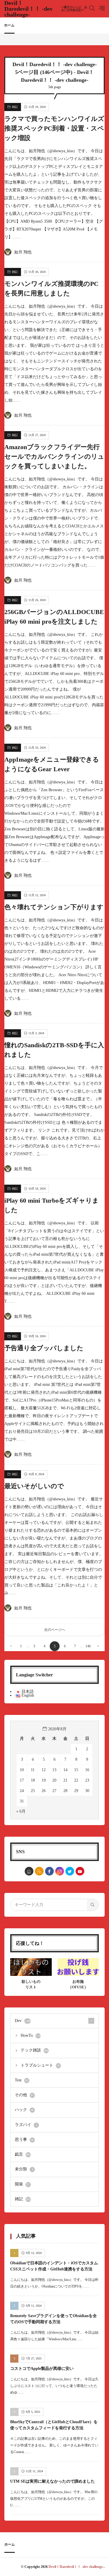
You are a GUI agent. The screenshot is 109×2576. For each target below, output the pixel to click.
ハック (24, 2110)
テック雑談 (35, 2050)
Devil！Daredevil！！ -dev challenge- (46, 9)
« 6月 (21, 1811)
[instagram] (60, 1871)
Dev (23, 2021)
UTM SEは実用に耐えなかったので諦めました (52, 2481)
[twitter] (70, 1871)
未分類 (24, 2169)
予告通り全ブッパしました (44, 1348)
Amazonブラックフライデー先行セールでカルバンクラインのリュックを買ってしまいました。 (54, 456)
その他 (24, 2095)
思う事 (24, 2140)
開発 (22, 2184)
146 (88, 1646)
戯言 (23, 2154)
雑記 (15, 107)
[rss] (39, 1871)
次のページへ (55, 1630)
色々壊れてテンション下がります (54, 907)
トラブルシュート (41, 2065)
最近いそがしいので (34, 1486)
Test (22, 2080)
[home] (29, 1871)
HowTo (31, 2035)
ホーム (9, 25)
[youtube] (80, 1871)
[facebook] (49, 1871)
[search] (93, 1905)
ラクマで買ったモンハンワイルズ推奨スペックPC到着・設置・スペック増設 (54, 128)
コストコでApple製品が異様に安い (42, 2369)
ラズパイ (26, 2125)
